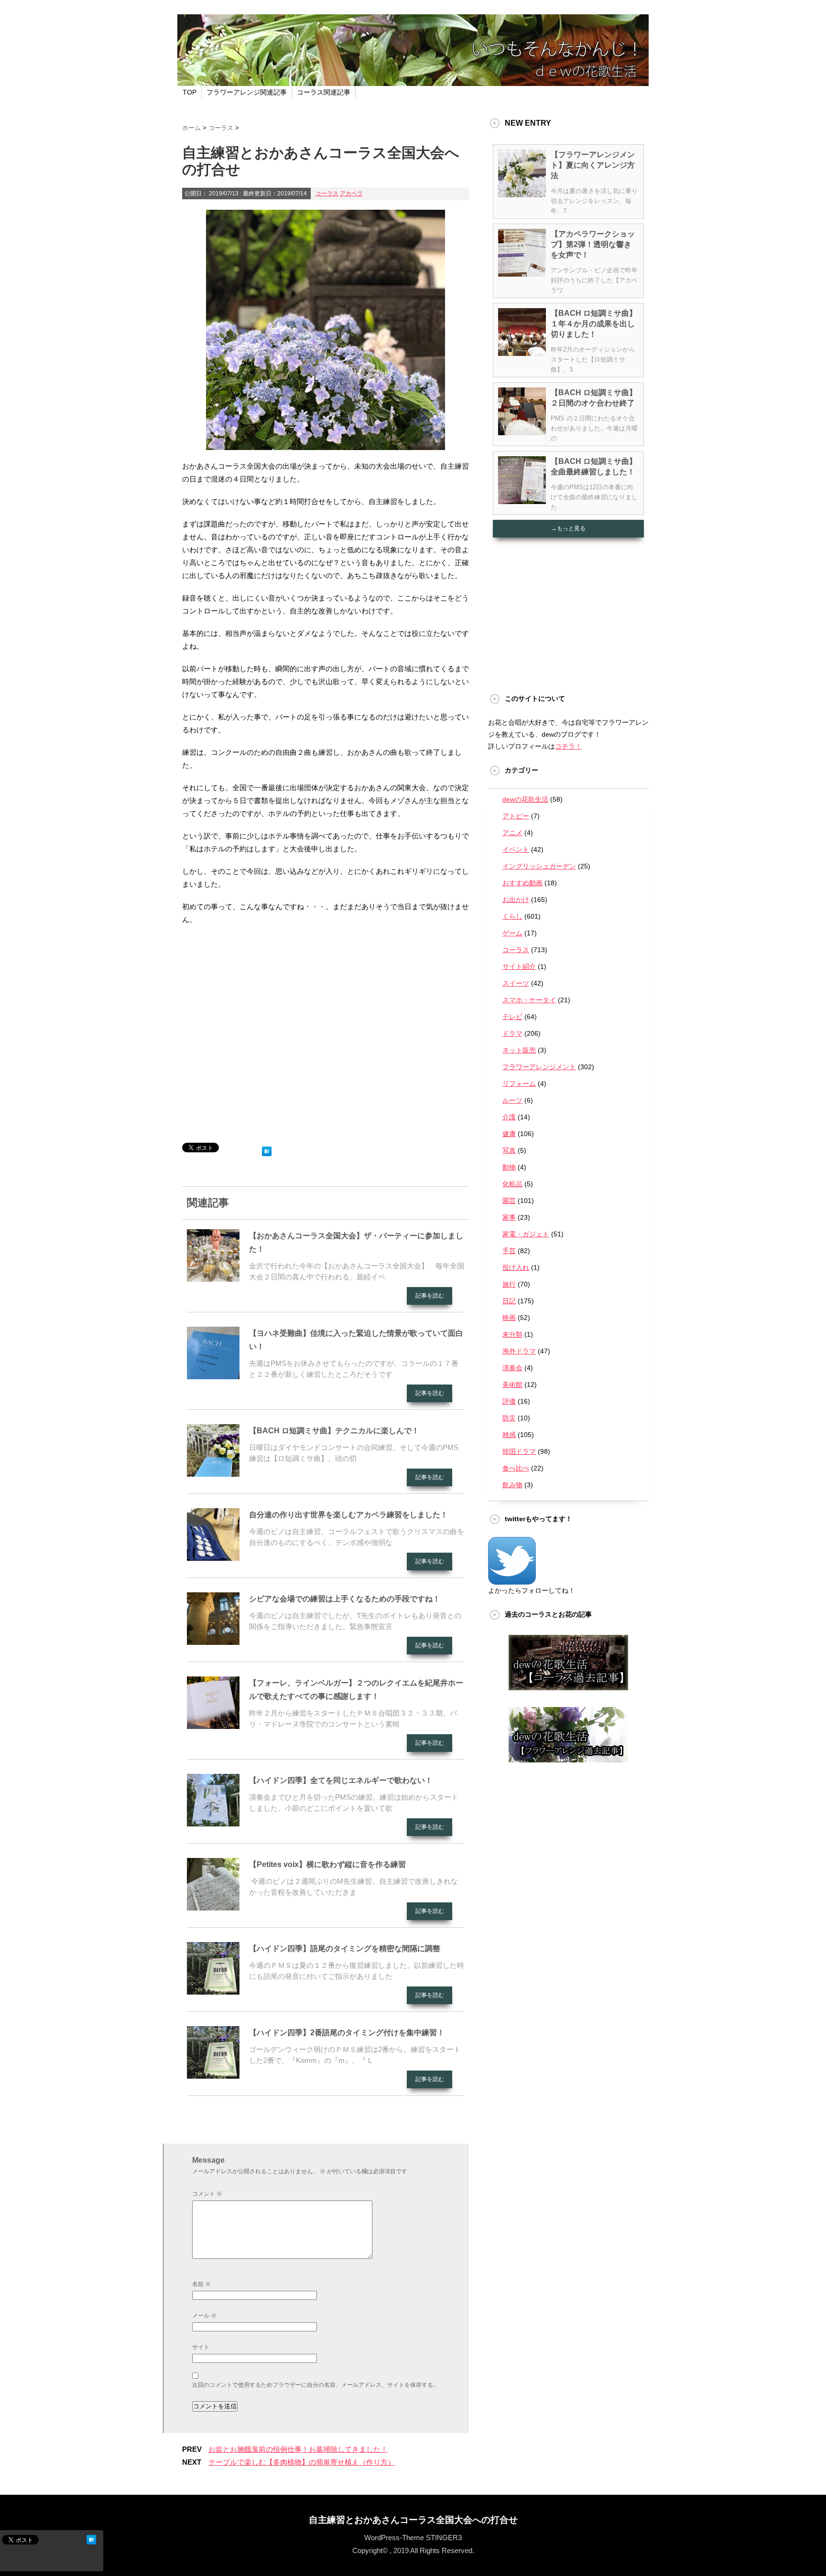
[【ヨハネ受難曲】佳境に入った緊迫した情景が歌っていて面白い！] (213, 1375)
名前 (201, 2284)
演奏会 (512, 1368)
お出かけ (516, 900)
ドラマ (512, 1033)
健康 (509, 1134)
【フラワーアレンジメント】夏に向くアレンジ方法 (593, 165)
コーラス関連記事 (324, 92)
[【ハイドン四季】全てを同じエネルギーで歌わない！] (213, 1823)
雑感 (509, 1435)
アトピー (516, 816)
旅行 (509, 1284)
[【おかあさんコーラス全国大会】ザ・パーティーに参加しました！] (213, 1278)
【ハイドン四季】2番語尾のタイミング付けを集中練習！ (347, 2033)
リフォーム (519, 1084)
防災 (509, 1418)
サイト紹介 (519, 966)
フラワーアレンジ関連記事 (247, 92)
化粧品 (512, 1184)
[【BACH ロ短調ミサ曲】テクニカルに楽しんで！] (213, 1473)
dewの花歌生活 (525, 799)
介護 (509, 1117)
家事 (509, 1217)
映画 (509, 1318)
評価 (509, 1401)
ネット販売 (519, 1050)
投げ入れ (516, 1267)
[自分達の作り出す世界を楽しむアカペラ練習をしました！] (213, 1557)
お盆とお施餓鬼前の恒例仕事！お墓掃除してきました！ (298, 2449)
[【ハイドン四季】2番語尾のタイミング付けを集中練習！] (213, 2075)
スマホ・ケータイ (529, 1000)
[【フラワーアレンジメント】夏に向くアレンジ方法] (522, 193)
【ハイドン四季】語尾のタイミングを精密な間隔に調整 (345, 1948)
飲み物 (512, 1485)
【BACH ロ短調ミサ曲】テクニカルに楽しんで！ (334, 1431)
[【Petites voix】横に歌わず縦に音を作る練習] (213, 1907)
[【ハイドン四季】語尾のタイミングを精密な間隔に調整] (213, 1991)
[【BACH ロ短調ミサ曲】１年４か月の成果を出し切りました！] (522, 352)
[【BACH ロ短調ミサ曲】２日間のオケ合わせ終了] (522, 431)
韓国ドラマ (519, 1451)
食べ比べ (516, 1468)
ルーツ (512, 1100)
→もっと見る (568, 528)
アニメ (512, 833)
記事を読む (430, 1296)
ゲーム (512, 933)
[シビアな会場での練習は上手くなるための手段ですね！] (213, 1641)
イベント (516, 849)
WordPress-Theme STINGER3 (413, 2538)
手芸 (509, 1251)
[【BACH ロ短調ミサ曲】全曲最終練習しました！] (522, 500)
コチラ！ (568, 746)
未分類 (512, 1334)
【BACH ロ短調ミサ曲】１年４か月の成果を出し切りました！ (594, 324)
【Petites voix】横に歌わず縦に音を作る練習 (327, 1864)
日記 (509, 1301)
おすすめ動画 (522, 883)
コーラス (327, 193)
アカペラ (351, 193)
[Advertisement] (326, 1038)
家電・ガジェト (526, 1234)
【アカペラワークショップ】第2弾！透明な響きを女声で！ (593, 244)
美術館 (512, 1385)
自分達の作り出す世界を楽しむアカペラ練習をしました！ (348, 1515)
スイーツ (516, 983)
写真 (509, 1150)
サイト (201, 2347)
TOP (190, 92)
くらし (512, 916)
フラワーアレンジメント (539, 1067)
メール (204, 2316)
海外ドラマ (519, 1351)
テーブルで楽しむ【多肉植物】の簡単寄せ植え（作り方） (302, 2462)
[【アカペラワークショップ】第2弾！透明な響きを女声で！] (522, 273)
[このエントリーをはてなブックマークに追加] (267, 1149)
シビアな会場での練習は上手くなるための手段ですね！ (345, 1599)
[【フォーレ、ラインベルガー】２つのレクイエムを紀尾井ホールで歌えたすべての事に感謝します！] (213, 1725)
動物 (509, 1167)
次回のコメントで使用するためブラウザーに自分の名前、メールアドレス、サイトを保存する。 (315, 2385)
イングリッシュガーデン (539, 866)
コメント (207, 2194)
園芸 (509, 1201)
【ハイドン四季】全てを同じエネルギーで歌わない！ (341, 1780)
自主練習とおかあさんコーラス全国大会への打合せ (413, 2520)
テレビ (512, 1017)
